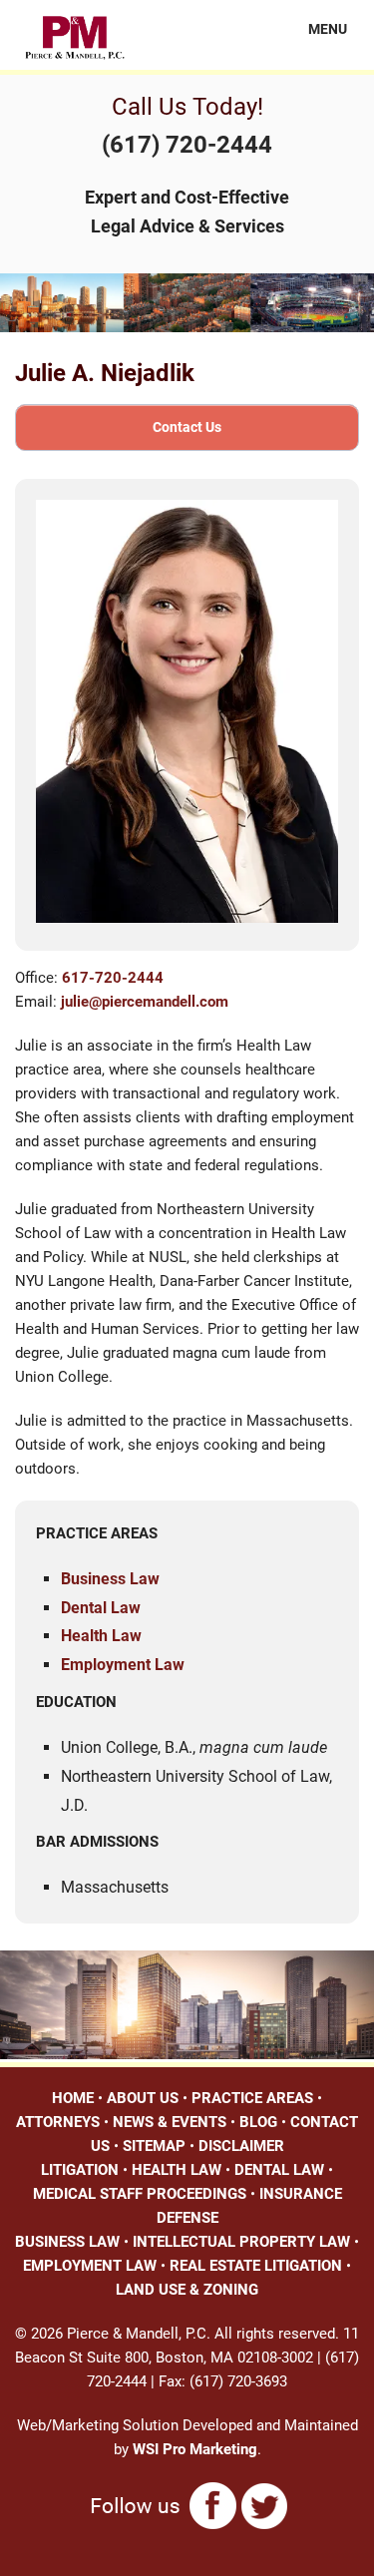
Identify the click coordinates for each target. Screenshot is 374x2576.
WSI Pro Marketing (195, 2449)
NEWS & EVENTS (170, 2122)
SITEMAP (154, 2146)
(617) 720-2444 (187, 145)
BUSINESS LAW (67, 2242)
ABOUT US (143, 2098)
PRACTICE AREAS (252, 2098)
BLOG (258, 2122)
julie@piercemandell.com (145, 1002)
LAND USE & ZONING (187, 2290)
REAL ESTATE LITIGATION (256, 2266)
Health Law (101, 1636)
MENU (316, 29)
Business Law (110, 1579)
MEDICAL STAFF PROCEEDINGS (140, 2194)
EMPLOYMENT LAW (90, 2266)
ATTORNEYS (58, 2122)
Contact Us (187, 427)
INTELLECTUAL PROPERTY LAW (241, 2242)
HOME (73, 2098)
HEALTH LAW (177, 2170)
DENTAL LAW (279, 2170)
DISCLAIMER (241, 2146)
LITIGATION (80, 2170)
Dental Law (101, 1608)
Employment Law (123, 1665)
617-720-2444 (113, 978)
